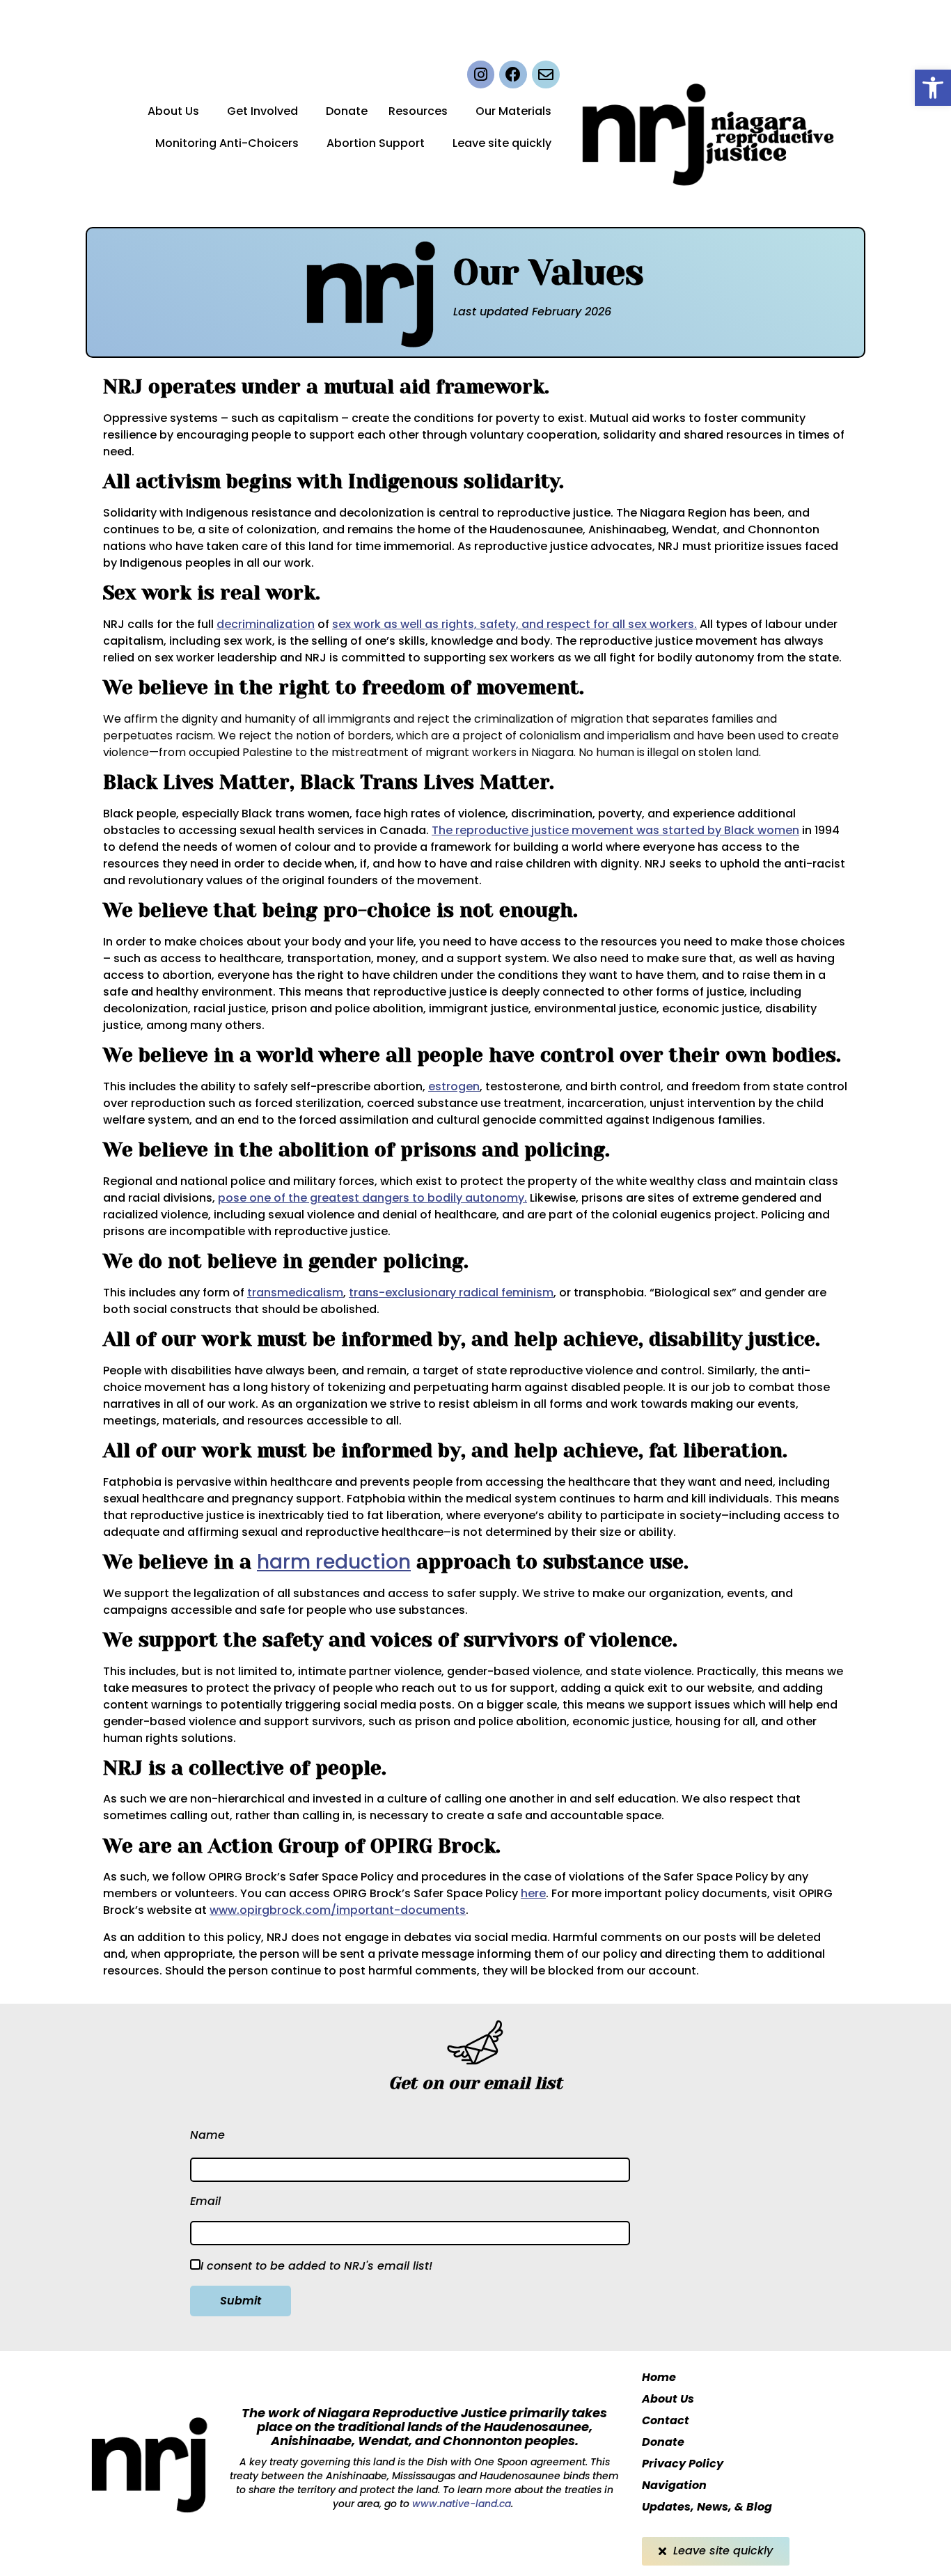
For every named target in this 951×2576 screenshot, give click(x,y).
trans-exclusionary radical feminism (451, 1293)
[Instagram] (481, 74)
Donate (347, 111)
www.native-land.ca (460, 2504)
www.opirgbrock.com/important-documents (338, 1910)
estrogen (454, 1086)
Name (207, 2135)
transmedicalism (295, 1293)
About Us (173, 111)
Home (659, 2377)
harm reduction (334, 1562)
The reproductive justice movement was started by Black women (615, 830)
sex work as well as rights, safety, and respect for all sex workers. (514, 624)
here (533, 1893)
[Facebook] (513, 74)
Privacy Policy (683, 2464)
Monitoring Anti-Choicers (227, 143)
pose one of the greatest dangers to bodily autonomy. (372, 1198)
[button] (933, 88)
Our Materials (513, 111)
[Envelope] (546, 74)
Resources (418, 111)
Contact (666, 2420)
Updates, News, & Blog (707, 2507)
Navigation (674, 2485)
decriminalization (266, 624)
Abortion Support (376, 143)
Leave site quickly (502, 143)
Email (205, 2201)
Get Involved (262, 111)
